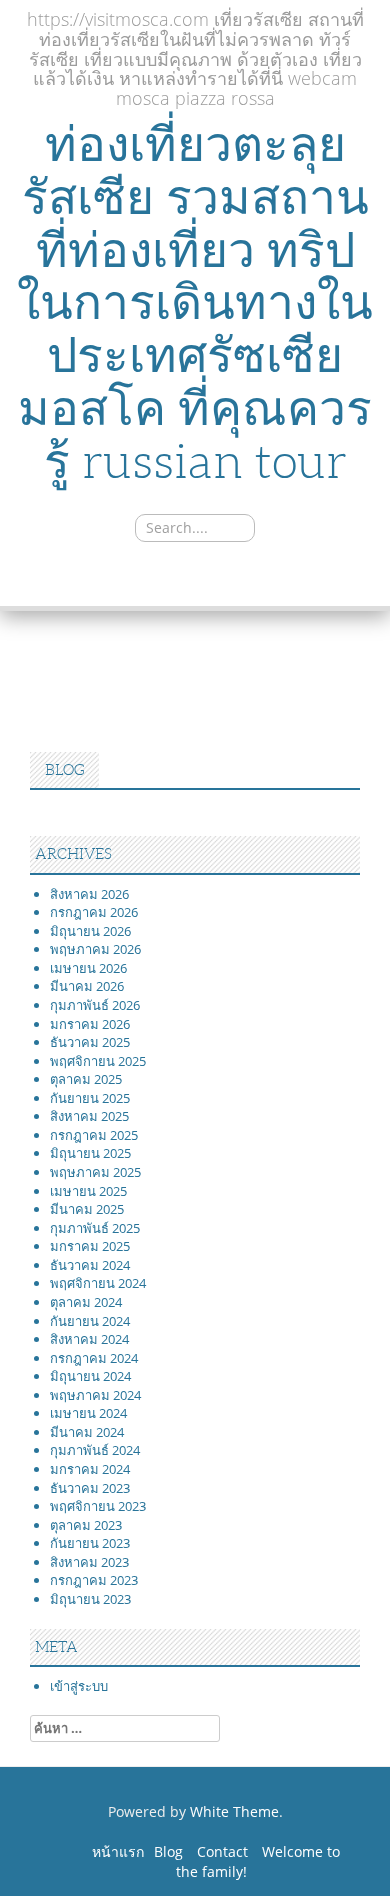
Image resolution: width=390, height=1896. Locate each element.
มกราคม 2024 (90, 1469)
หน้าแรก (118, 1851)
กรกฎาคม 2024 (94, 1358)
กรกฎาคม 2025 (94, 1135)
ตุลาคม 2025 (86, 1079)
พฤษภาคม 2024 (95, 1395)
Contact (222, 1851)
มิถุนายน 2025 (90, 1153)
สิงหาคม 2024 (89, 1339)
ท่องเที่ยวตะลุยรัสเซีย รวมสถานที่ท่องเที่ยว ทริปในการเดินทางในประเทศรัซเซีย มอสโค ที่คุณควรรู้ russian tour (195, 303)
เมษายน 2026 (88, 968)
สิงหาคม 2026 (89, 894)
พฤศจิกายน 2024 (98, 1283)
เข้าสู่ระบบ (79, 1686)
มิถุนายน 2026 (90, 931)
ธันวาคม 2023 (90, 1488)
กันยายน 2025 (90, 1098)
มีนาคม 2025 (87, 1209)
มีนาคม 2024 (87, 1432)
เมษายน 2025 (88, 1191)
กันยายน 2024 (90, 1321)
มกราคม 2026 (90, 1024)
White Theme (234, 1811)
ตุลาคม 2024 (86, 1302)
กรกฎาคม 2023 (94, 1580)
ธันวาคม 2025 (90, 1042)
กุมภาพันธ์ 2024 (95, 1450)
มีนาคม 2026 (87, 986)
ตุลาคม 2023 (86, 1525)
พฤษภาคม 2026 (95, 949)
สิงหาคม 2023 (89, 1562)
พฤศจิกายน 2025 (98, 1061)
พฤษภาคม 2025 (95, 1172)
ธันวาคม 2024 (90, 1265)
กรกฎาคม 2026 (94, 912)
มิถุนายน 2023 (90, 1599)
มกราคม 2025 (90, 1246)
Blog (168, 1851)
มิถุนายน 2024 (90, 1376)
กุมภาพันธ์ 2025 (95, 1228)
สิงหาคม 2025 (89, 1116)
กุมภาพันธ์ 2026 (95, 1005)
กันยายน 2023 (90, 1543)
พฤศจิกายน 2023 (98, 1506)
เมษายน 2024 (88, 1413)
